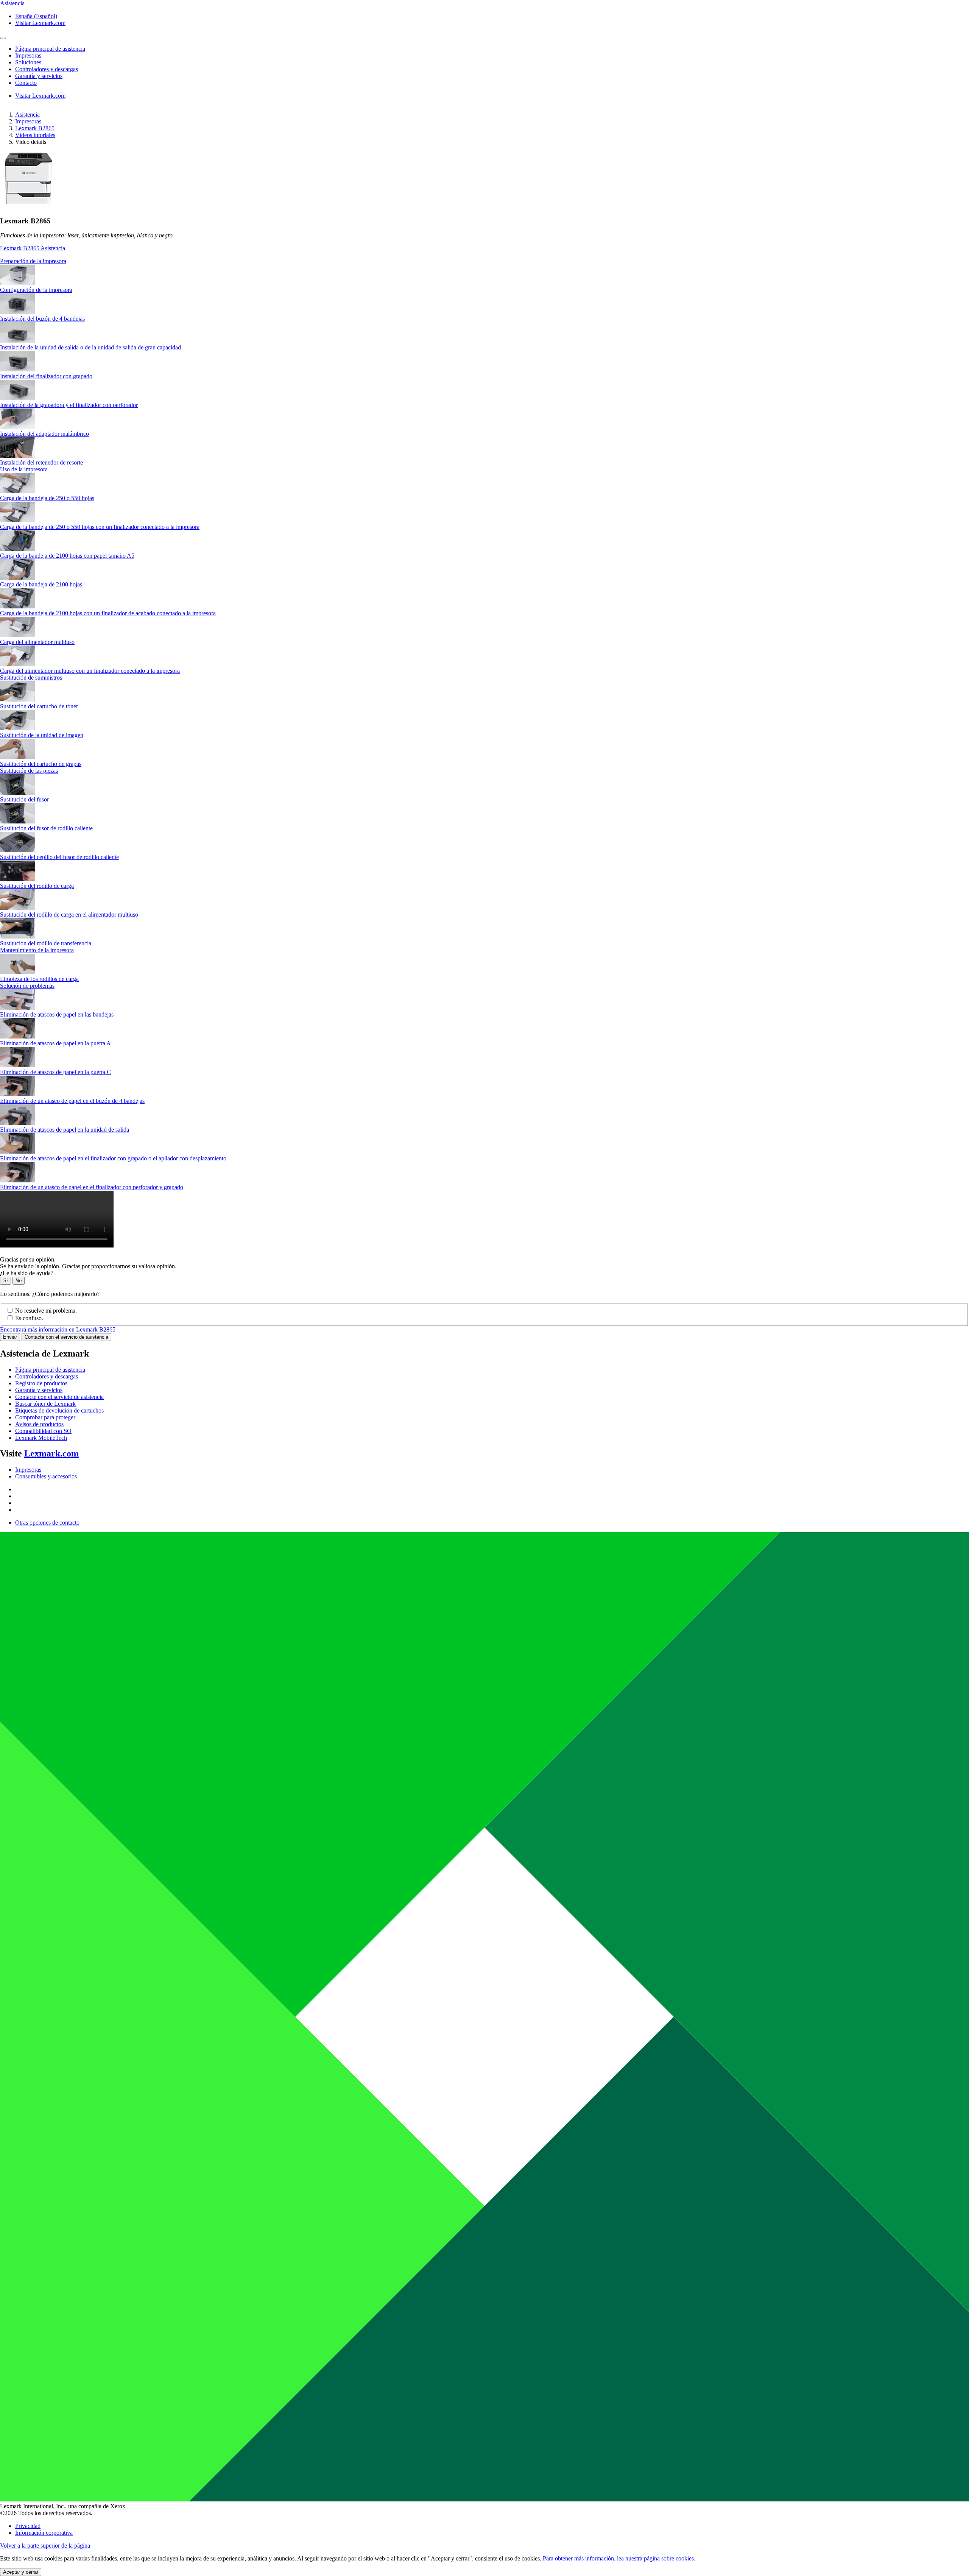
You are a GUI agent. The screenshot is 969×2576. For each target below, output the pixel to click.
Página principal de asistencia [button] (50, 49)
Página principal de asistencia (50, 1370)
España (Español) (36, 16)
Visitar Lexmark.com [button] (40, 23)
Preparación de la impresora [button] (33, 261)
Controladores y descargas (47, 1376)
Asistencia (27, 115)
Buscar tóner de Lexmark (45, 1404)
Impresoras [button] (28, 55)
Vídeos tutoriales (35, 135)
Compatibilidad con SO (43, 1431)
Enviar (10, 1337)
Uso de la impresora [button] (24, 469)
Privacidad (28, 2526)
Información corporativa (44, 2533)
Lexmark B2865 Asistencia (33, 248)
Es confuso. (29, 1318)
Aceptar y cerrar (21, 2572)
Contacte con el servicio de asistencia (66, 1337)
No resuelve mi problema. (46, 1311)
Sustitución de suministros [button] (31, 678)
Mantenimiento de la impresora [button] (37, 950)
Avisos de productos (39, 1424)
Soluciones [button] (28, 62)
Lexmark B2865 (35, 128)
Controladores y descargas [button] (47, 69)
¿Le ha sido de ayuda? (27, 1273)
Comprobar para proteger (45, 1417)
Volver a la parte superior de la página (45, 2546)
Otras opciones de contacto (47, 1523)
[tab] (484, 261)
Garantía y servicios (39, 1390)
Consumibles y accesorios (46, 1476)
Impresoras (28, 121)
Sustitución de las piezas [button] (29, 771)
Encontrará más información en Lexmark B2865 (58, 1329)
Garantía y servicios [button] (39, 76)
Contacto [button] (26, 83)
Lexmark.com (51, 1453)
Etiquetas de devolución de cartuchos (59, 1410)
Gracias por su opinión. (28, 1259)
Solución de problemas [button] (27, 986)
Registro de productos (41, 1383)
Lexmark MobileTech (41, 1438)
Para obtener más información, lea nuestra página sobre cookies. (619, 2558)
